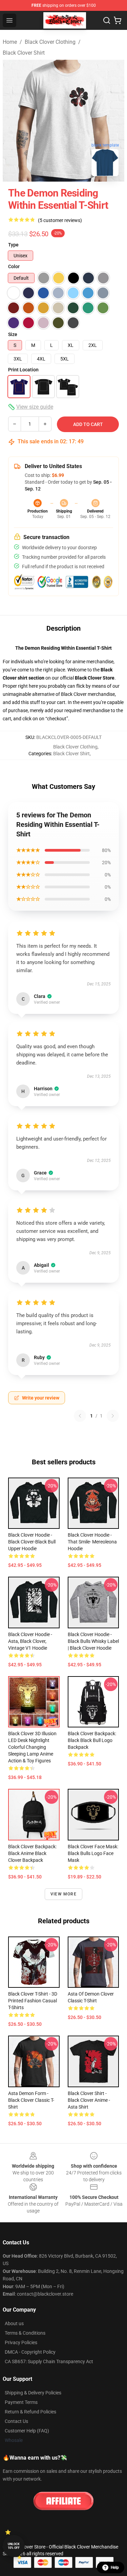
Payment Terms (21, 2402)
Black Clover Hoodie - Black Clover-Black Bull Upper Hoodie (32, 1542)
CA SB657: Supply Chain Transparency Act (49, 2361)
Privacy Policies (21, 2342)
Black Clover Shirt (24, 53)
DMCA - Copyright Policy (30, 2352)
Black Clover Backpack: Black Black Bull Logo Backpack (92, 1740)
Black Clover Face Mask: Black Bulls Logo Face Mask (93, 1853)
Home (10, 42)
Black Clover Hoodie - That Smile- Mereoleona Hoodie (92, 1542)
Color (14, 266)
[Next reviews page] (113, 1416)
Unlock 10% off (14, 2546)
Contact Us (16, 2421)
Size (13, 334)
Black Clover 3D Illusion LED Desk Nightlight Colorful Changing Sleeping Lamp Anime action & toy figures (32, 1747)
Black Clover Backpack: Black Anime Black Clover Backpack (32, 1853)
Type (13, 245)
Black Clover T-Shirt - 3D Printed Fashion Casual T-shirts (33, 2001)
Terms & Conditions (25, 2333)
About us (14, 2323)
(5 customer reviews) (60, 220)
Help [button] (115, 2568)
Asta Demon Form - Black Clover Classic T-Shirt (31, 2100)
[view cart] (118, 20)
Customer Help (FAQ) (27, 2431)
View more (63, 1894)
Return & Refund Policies (30, 2412)
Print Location (23, 370)
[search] (107, 20)
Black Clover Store (95, 678)
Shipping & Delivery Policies (33, 2393)
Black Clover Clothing (50, 42)
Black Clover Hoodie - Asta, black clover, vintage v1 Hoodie (30, 1641)
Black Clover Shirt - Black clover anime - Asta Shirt (89, 2100)
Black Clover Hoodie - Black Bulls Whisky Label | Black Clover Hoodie (93, 1641)
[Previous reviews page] (80, 1416)
